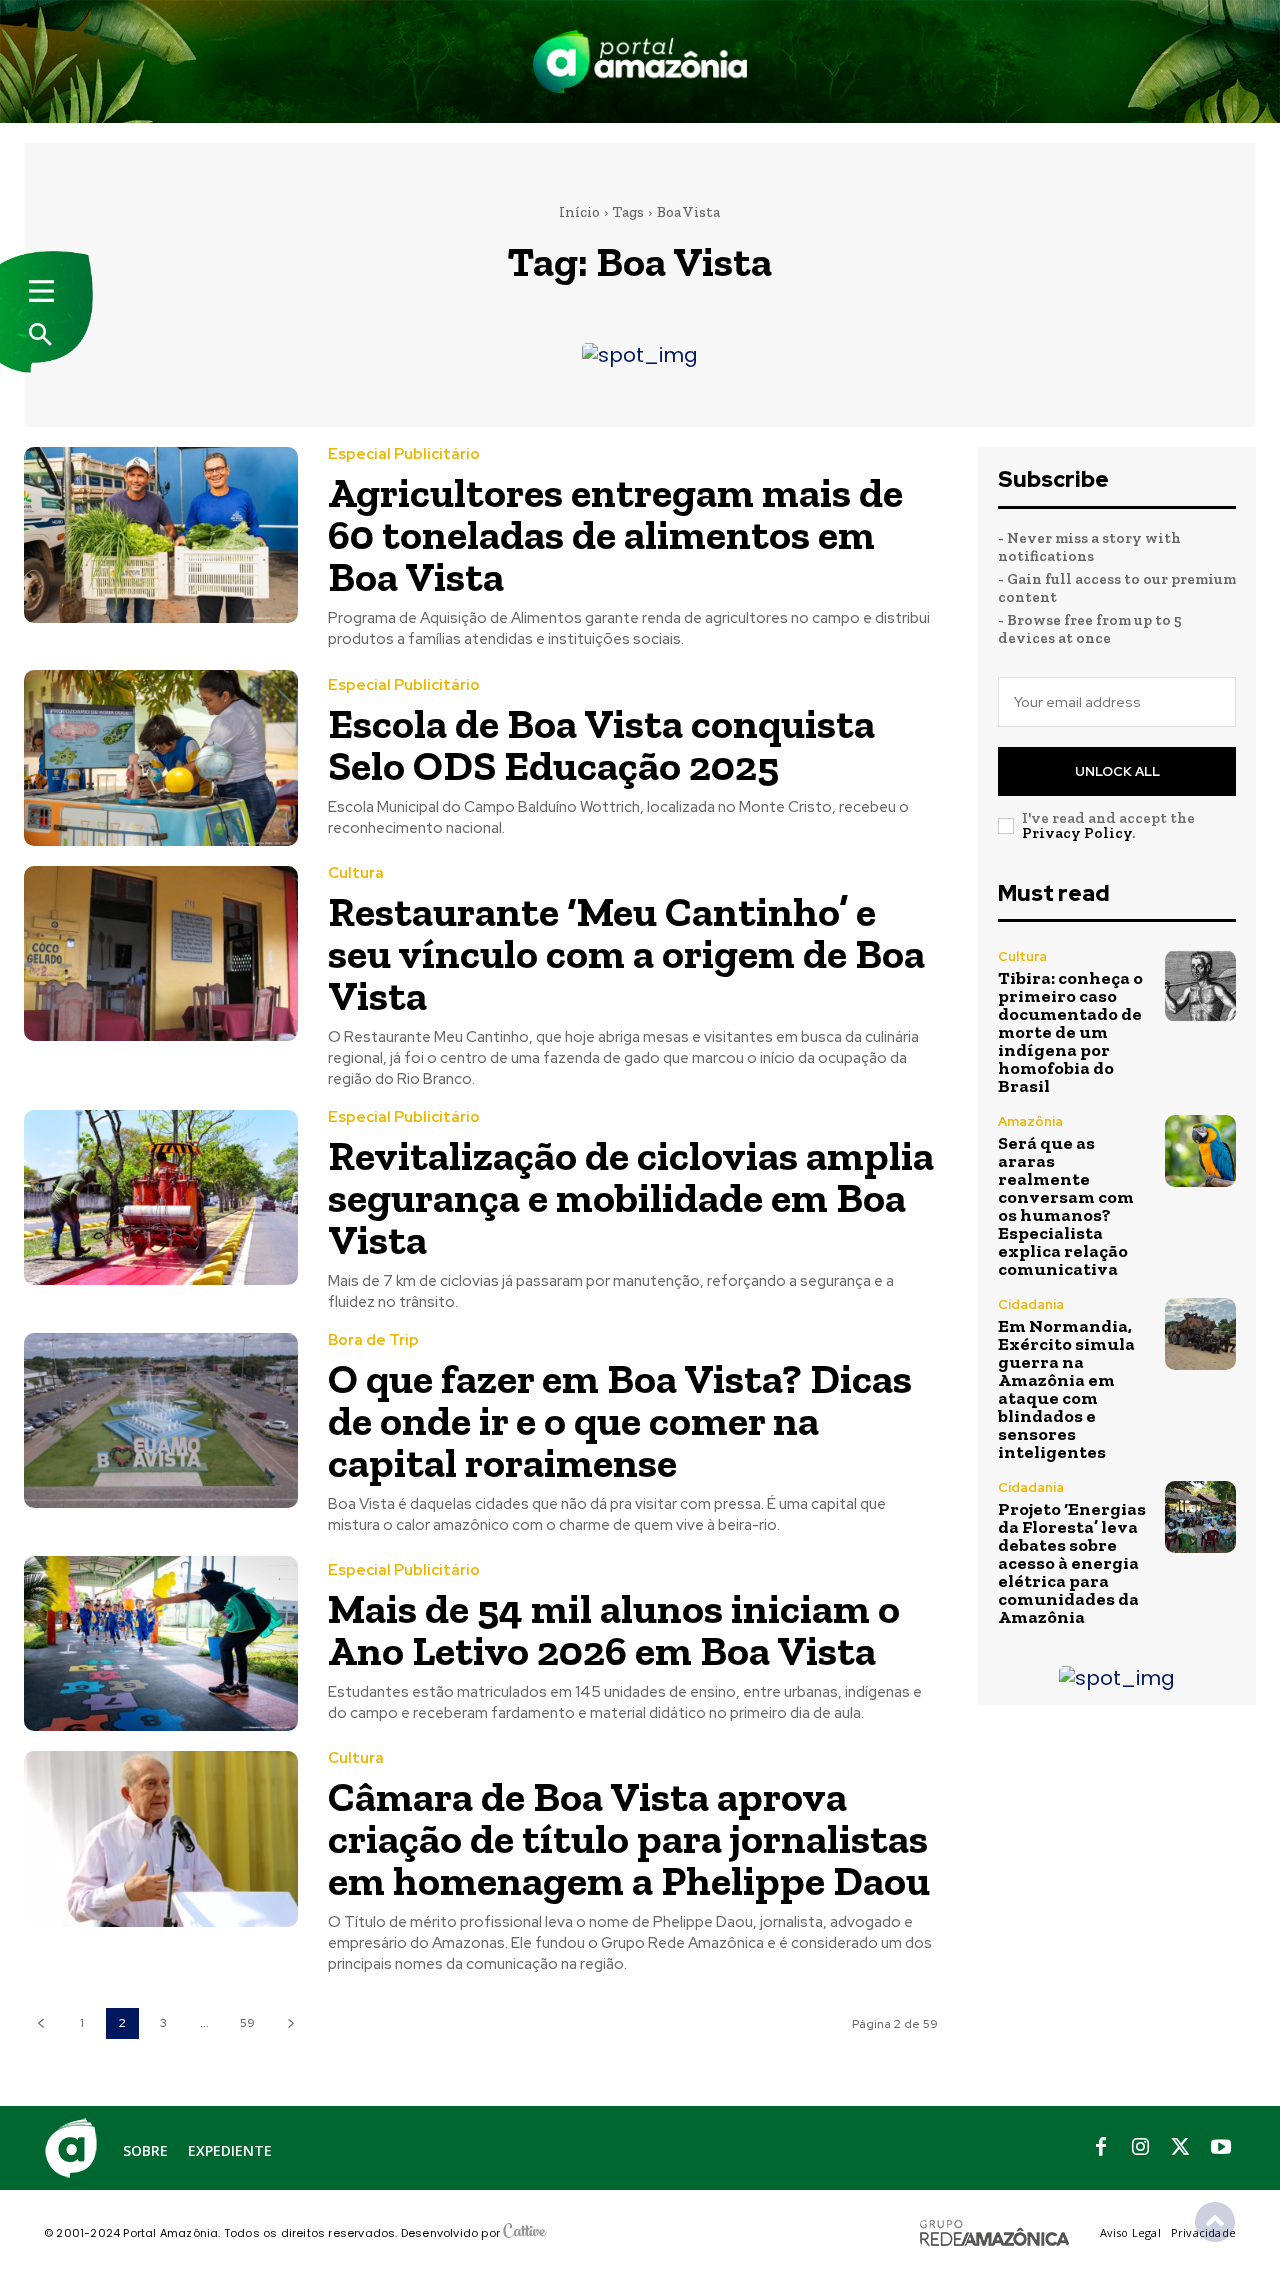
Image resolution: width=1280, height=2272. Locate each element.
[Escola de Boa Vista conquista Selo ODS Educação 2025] (161, 757)
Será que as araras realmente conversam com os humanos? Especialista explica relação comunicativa (1066, 1206)
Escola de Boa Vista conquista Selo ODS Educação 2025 (601, 744)
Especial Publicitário (404, 454)
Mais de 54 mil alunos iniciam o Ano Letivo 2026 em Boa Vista (614, 1629)
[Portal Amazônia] (640, 61)
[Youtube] (1221, 2148)
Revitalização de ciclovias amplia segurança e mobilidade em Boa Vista (631, 1197)
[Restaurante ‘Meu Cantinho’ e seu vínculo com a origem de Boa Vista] (161, 953)
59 (247, 2023)
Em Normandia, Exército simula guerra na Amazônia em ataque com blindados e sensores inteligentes (1066, 1389)
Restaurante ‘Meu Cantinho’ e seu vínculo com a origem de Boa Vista (626, 953)
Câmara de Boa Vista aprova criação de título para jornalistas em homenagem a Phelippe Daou (629, 1838)
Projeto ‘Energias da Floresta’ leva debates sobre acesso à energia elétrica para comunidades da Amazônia (1072, 1563)
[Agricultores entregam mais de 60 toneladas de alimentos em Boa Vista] (161, 534)
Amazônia (1030, 1121)
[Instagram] (1141, 2148)
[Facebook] (1101, 2148)
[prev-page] (40, 2023)
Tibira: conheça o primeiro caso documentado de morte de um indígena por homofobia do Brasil (1070, 1032)
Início (579, 212)
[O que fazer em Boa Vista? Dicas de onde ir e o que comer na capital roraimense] (161, 1420)
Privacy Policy (1077, 833)
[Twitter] (1181, 2148)
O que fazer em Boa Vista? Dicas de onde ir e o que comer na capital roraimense (620, 1420)
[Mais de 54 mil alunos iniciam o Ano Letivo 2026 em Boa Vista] (161, 1643)
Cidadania (1031, 1304)
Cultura (356, 873)
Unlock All (1117, 771)
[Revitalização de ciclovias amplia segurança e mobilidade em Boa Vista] (161, 1197)
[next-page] (290, 2023)
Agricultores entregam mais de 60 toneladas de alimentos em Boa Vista (615, 534)
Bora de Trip (373, 1340)
